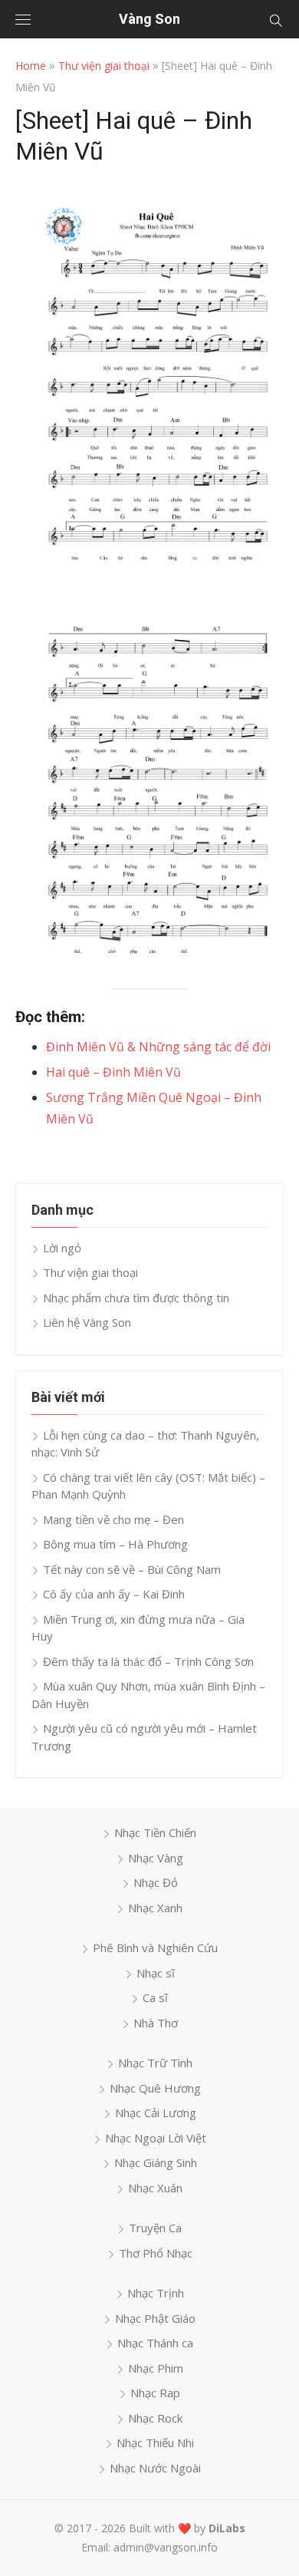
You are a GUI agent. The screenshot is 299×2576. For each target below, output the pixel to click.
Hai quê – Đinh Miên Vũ (113, 1072)
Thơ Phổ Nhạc (156, 2253)
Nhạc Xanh (155, 1908)
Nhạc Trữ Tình (155, 2063)
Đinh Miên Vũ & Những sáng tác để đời (158, 1047)
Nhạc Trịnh (156, 2293)
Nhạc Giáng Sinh (156, 2162)
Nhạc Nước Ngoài (155, 2468)
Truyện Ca (155, 2228)
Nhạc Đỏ (156, 1882)
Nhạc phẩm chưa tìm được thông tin (136, 1298)
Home (31, 66)
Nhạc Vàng (156, 1858)
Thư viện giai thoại (104, 66)
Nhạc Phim (156, 2368)
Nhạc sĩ (156, 1973)
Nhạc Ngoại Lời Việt (156, 2138)
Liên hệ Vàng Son (87, 1322)
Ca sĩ (155, 1997)
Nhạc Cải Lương (156, 2113)
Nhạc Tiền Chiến (155, 1832)
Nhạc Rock (155, 2418)
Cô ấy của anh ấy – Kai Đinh (114, 1594)
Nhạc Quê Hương (155, 2088)
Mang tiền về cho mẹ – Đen (113, 1519)
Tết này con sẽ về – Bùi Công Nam (132, 1569)
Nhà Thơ (156, 2023)
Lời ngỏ (62, 1248)
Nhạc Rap (155, 2393)
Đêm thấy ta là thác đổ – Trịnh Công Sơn (148, 1661)
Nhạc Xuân (155, 2188)
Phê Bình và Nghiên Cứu (155, 1948)
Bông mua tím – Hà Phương (115, 1544)
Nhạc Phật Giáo (155, 2318)
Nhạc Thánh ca (155, 2343)
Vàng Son (149, 19)
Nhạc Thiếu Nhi (155, 2442)
